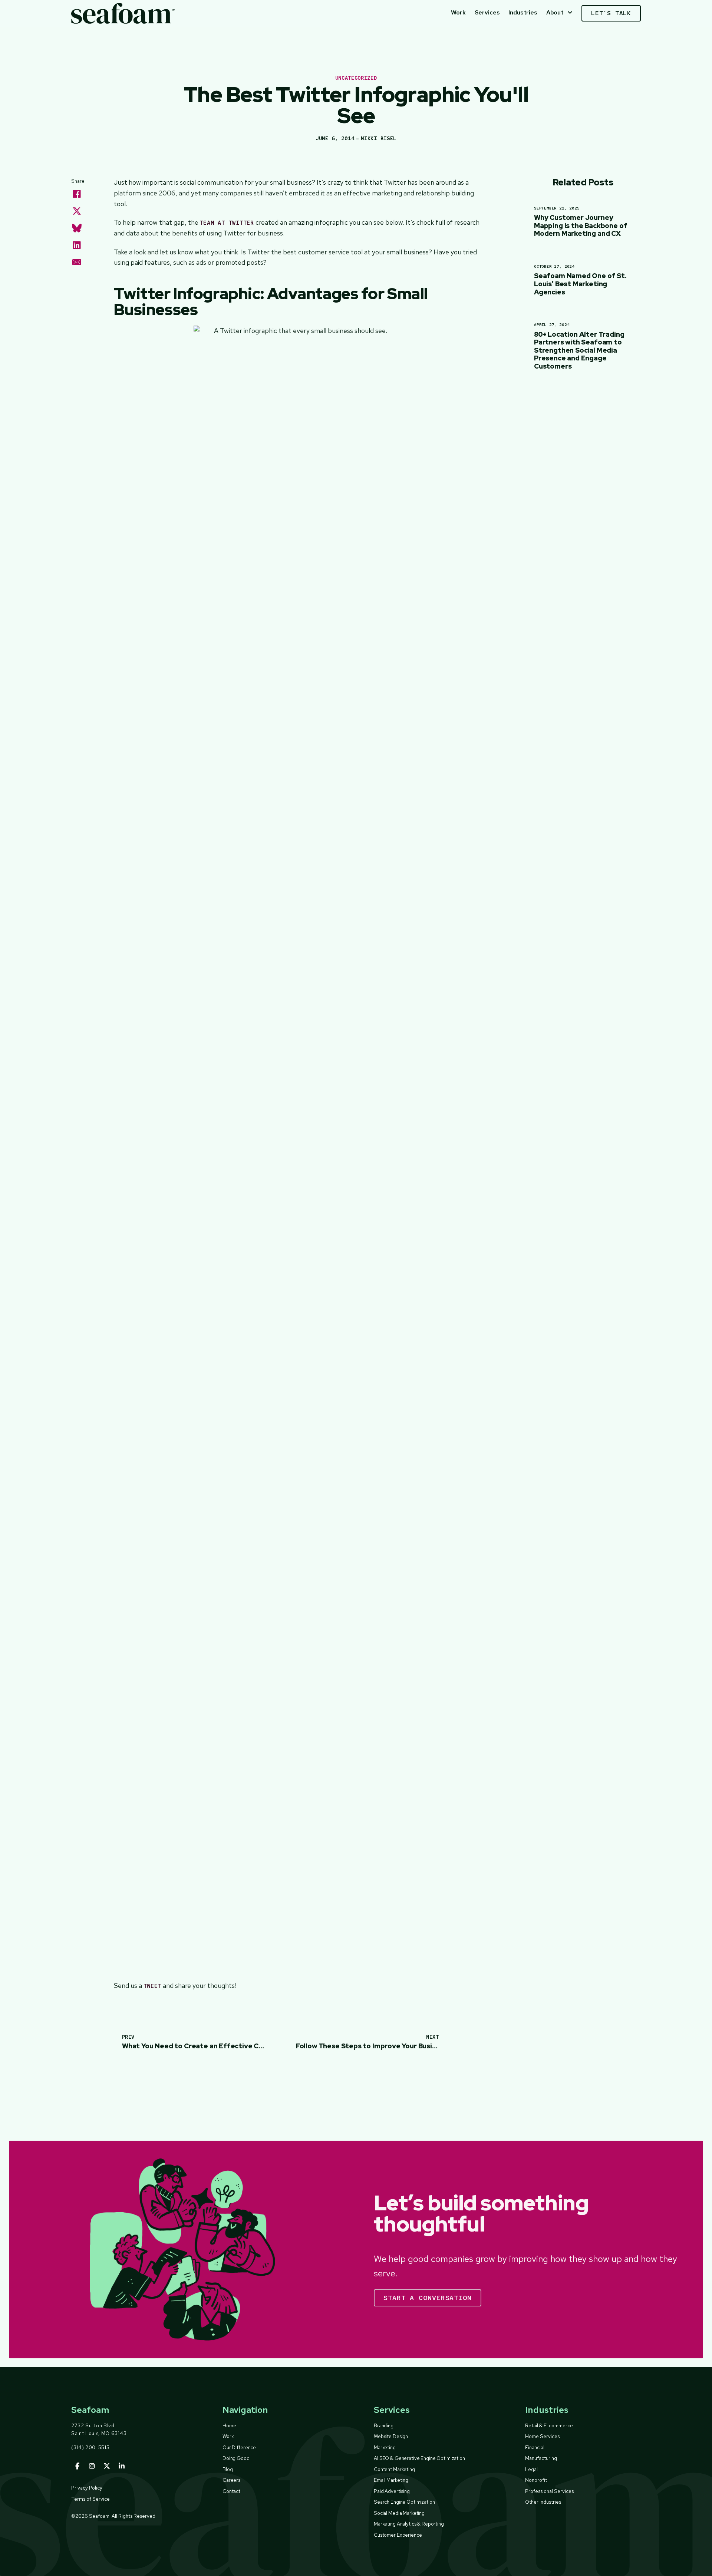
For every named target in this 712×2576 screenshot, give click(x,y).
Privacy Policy (87, 2488)
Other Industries (543, 2502)
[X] (77, 211)
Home (229, 2425)
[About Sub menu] (570, 13)
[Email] (77, 262)
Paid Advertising (392, 2491)
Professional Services (549, 2491)
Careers (231, 2480)
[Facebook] (77, 194)
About (555, 12)
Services (487, 12)
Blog (228, 2469)
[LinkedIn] (77, 245)
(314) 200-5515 (90, 2447)
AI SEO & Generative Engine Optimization (419, 2458)
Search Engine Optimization (404, 2502)
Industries (523, 12)
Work (458, 12)
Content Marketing (394, 2469)
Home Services (542, 2436)
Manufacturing (541, 2458)
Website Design (391, 2436)
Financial (535, 2447)
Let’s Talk (611, 13)
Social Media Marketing (399, 2513)
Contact (231, 2491)
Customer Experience (398, 2535)
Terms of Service (90, 2499)
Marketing (385, 2447)
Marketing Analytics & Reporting (409, 2524)
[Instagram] (92, 2466)
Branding (384, 2425)
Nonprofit (536, 2480)
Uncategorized (356, 78)
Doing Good (236, 2458)
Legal (531, 2469)
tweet (153, 1986)
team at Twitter (227, 223)
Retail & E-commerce (549, 2425)
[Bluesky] (77, 228)
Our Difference (239, 2447)
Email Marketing (391, 2480)
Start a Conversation (428, 2298)
